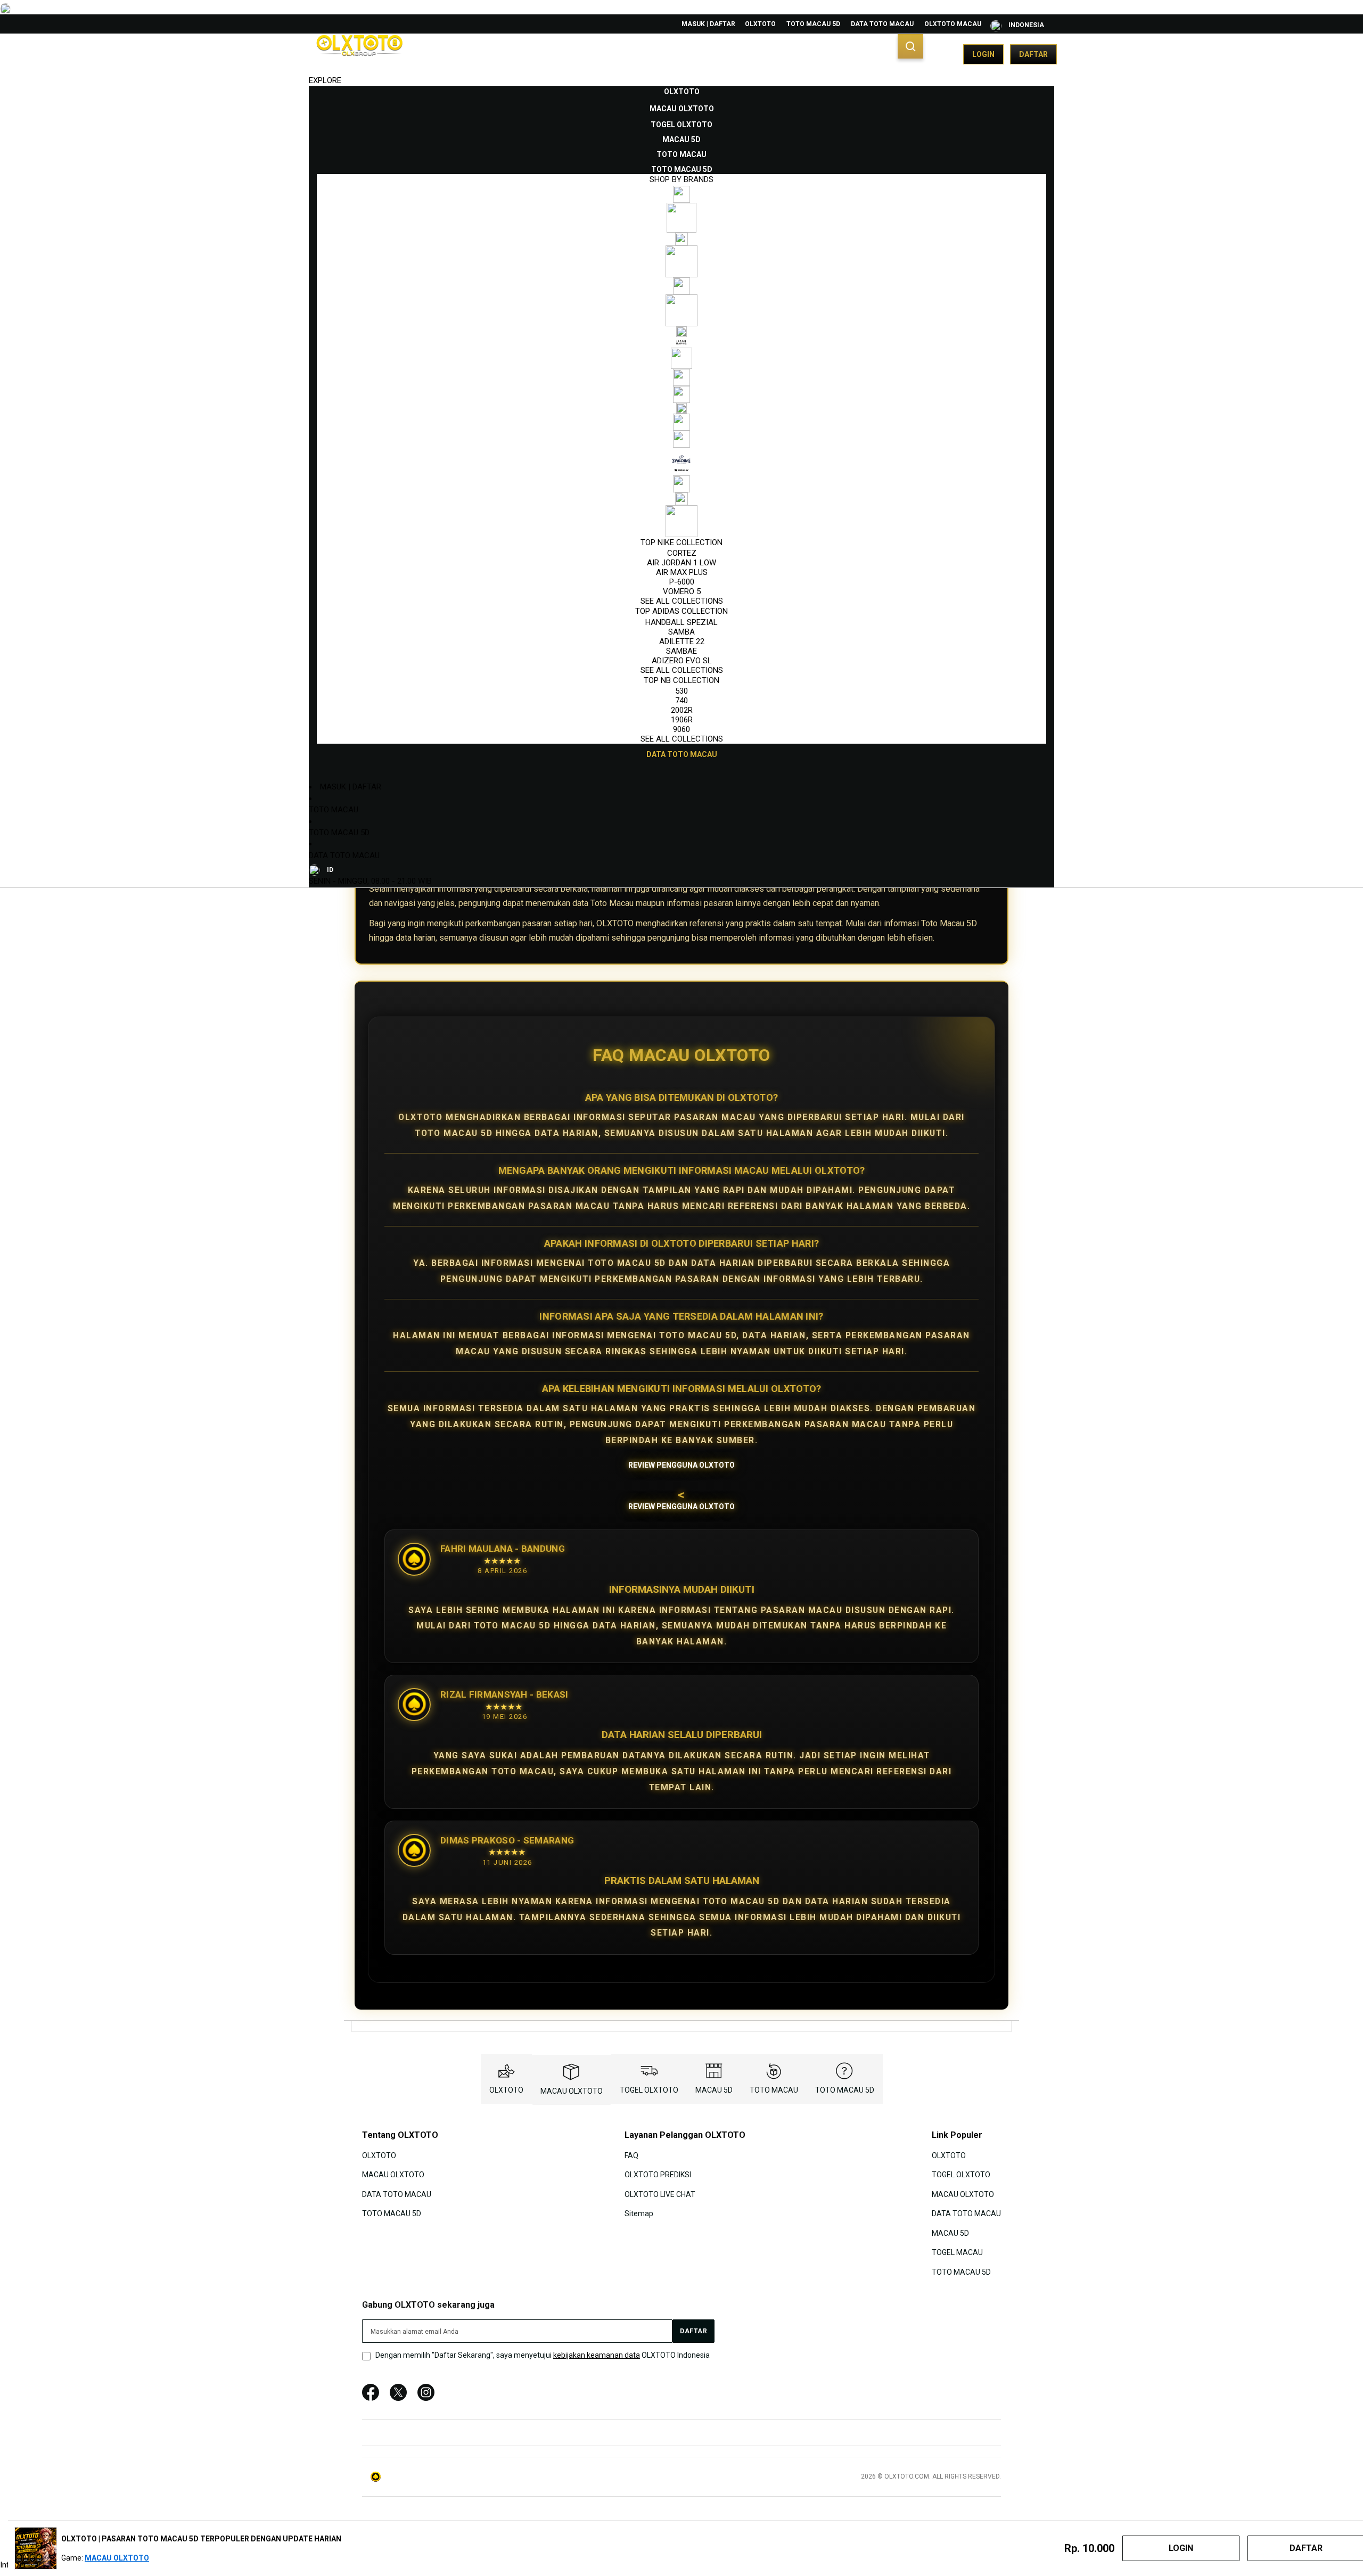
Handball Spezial (681, 622)
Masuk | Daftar (708, 24)
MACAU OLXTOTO (572, 2091)
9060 (681, 729)
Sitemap (639, 2213)
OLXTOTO (760, 24)
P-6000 (682, 582)
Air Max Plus (682, 572)
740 (681, 701)
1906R (682, 720)
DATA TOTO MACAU (882, 24)
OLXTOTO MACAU (953, 24)
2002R (682, 710)
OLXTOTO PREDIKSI (658, 2175)
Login (983, 54)
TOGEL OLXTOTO (649, 2090)
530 (681, 691)
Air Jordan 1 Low (681, 563)
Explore (325, 80)
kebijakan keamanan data (597, 2355)
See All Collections (682, 601)
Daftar (1033, 54)
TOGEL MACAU (957, 2252)
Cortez (682, 553)
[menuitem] (682, 92)
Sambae (681, 651)
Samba (681, 632)
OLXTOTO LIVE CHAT (660, 2194)
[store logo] (359, 54)
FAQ (631, 2155)
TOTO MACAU (334, 810)
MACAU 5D (714, 2090)
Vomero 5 (682, 591)
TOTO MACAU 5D (813, 24)
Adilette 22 (682, 641)
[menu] (681, 423)
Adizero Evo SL (682, 661)
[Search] (910, 46)
